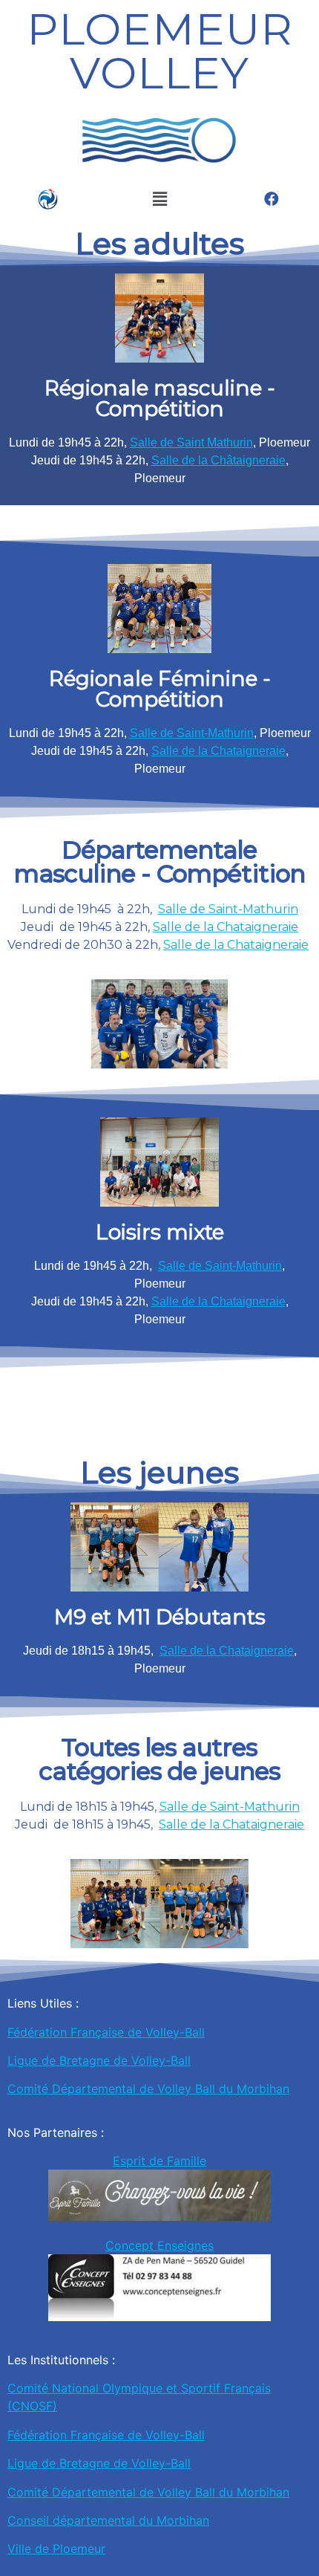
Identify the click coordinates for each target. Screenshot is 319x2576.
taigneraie (259, 460)
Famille (187, 2161)
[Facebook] (272, 199)
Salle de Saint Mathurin (191, 442)
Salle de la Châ (192, 460)
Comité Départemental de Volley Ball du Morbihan (148, 2089)
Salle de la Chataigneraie (218, 751)
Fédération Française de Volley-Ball (106, 2032)
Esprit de (140, 2161)
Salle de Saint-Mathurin (192, 733)
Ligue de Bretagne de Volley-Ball (99, 2060)
